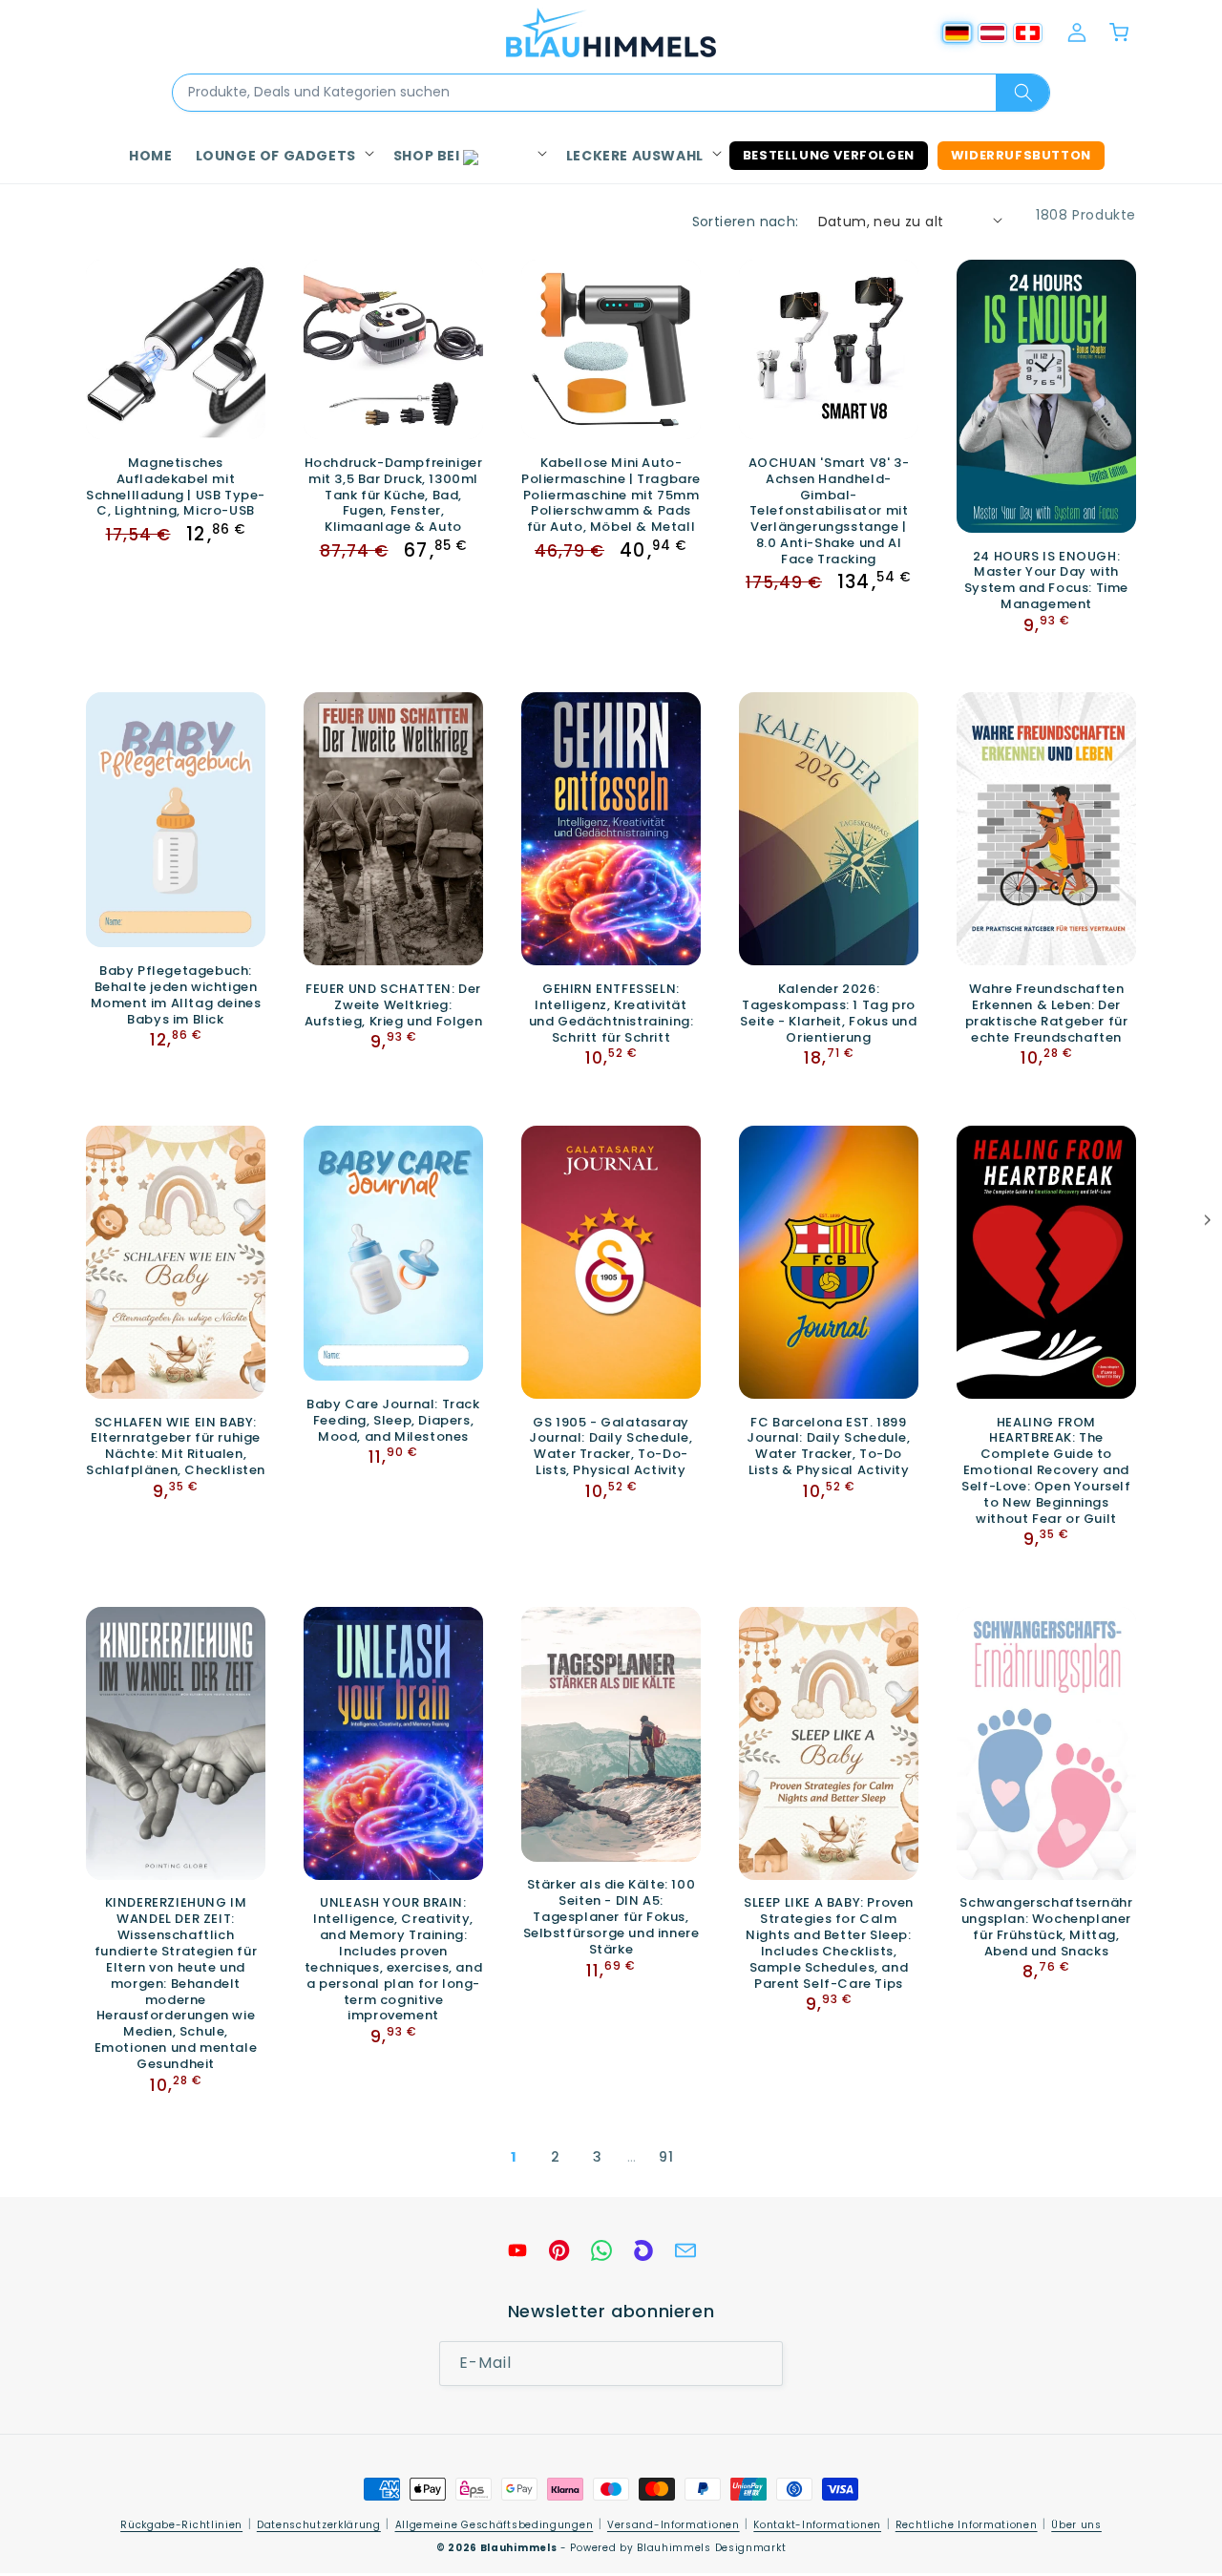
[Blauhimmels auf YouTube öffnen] (517, 2250)
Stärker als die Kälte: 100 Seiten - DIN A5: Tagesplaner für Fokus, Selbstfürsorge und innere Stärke (611, 1918)
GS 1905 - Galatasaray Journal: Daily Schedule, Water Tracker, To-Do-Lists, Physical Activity (611, 1446)
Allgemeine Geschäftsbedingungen (495, 2525)
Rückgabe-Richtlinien (181, 2525)
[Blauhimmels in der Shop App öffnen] (643, 2250)
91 (666, 2157)
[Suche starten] (1022, 93)
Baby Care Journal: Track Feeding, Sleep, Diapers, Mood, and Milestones (393, 1421)
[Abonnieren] (761, 2364)
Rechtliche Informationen (967, 2525)
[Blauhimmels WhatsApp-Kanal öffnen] (601, 2250)
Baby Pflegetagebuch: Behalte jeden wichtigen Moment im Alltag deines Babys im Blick (176, 996)
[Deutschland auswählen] (957, 33)
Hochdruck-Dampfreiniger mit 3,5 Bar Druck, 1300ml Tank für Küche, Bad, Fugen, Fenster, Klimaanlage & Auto (394, 496)
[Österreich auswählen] (992, 33)
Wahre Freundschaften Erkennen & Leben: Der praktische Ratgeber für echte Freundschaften (1047, 1014)
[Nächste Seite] (708, 2158)
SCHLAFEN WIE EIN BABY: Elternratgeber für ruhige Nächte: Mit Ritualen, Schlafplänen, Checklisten (176, 1446)
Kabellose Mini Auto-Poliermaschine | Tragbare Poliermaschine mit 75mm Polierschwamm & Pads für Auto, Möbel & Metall (611, 496)
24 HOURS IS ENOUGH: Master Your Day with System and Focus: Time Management (1046, 581)
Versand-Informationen (674, 2525)
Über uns (1076, 2525)
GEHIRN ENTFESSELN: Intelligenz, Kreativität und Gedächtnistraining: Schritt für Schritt (611, 1014)
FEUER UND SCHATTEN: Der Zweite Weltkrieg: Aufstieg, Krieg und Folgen (394, 1006)
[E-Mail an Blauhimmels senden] (685, 2250)
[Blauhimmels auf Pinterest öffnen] (559, 2250)
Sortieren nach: (746, 222)
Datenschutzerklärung (319, 2525)
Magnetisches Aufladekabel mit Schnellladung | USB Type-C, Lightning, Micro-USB (176, 488)
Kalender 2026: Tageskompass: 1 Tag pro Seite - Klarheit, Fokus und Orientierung (828, 1014)
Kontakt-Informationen (817, 2525)
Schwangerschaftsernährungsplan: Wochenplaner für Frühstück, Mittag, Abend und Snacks (1046, 1929)
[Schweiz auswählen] (1028, 33)
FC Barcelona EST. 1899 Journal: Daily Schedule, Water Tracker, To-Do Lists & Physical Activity (828, 1446)
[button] (283, 156)
